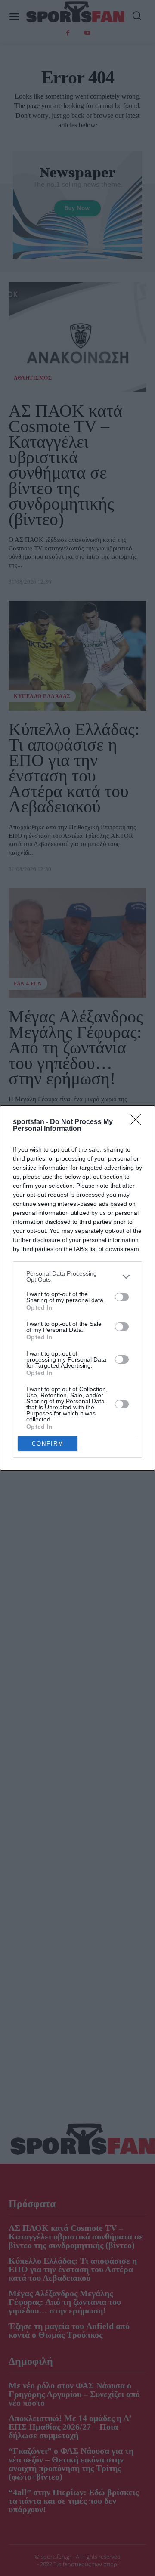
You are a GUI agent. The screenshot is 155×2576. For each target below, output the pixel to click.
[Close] (138, 1122)
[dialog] (77, 1288)
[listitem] (77, 1276)
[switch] (122, 1297)
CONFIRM (48, 1444)
